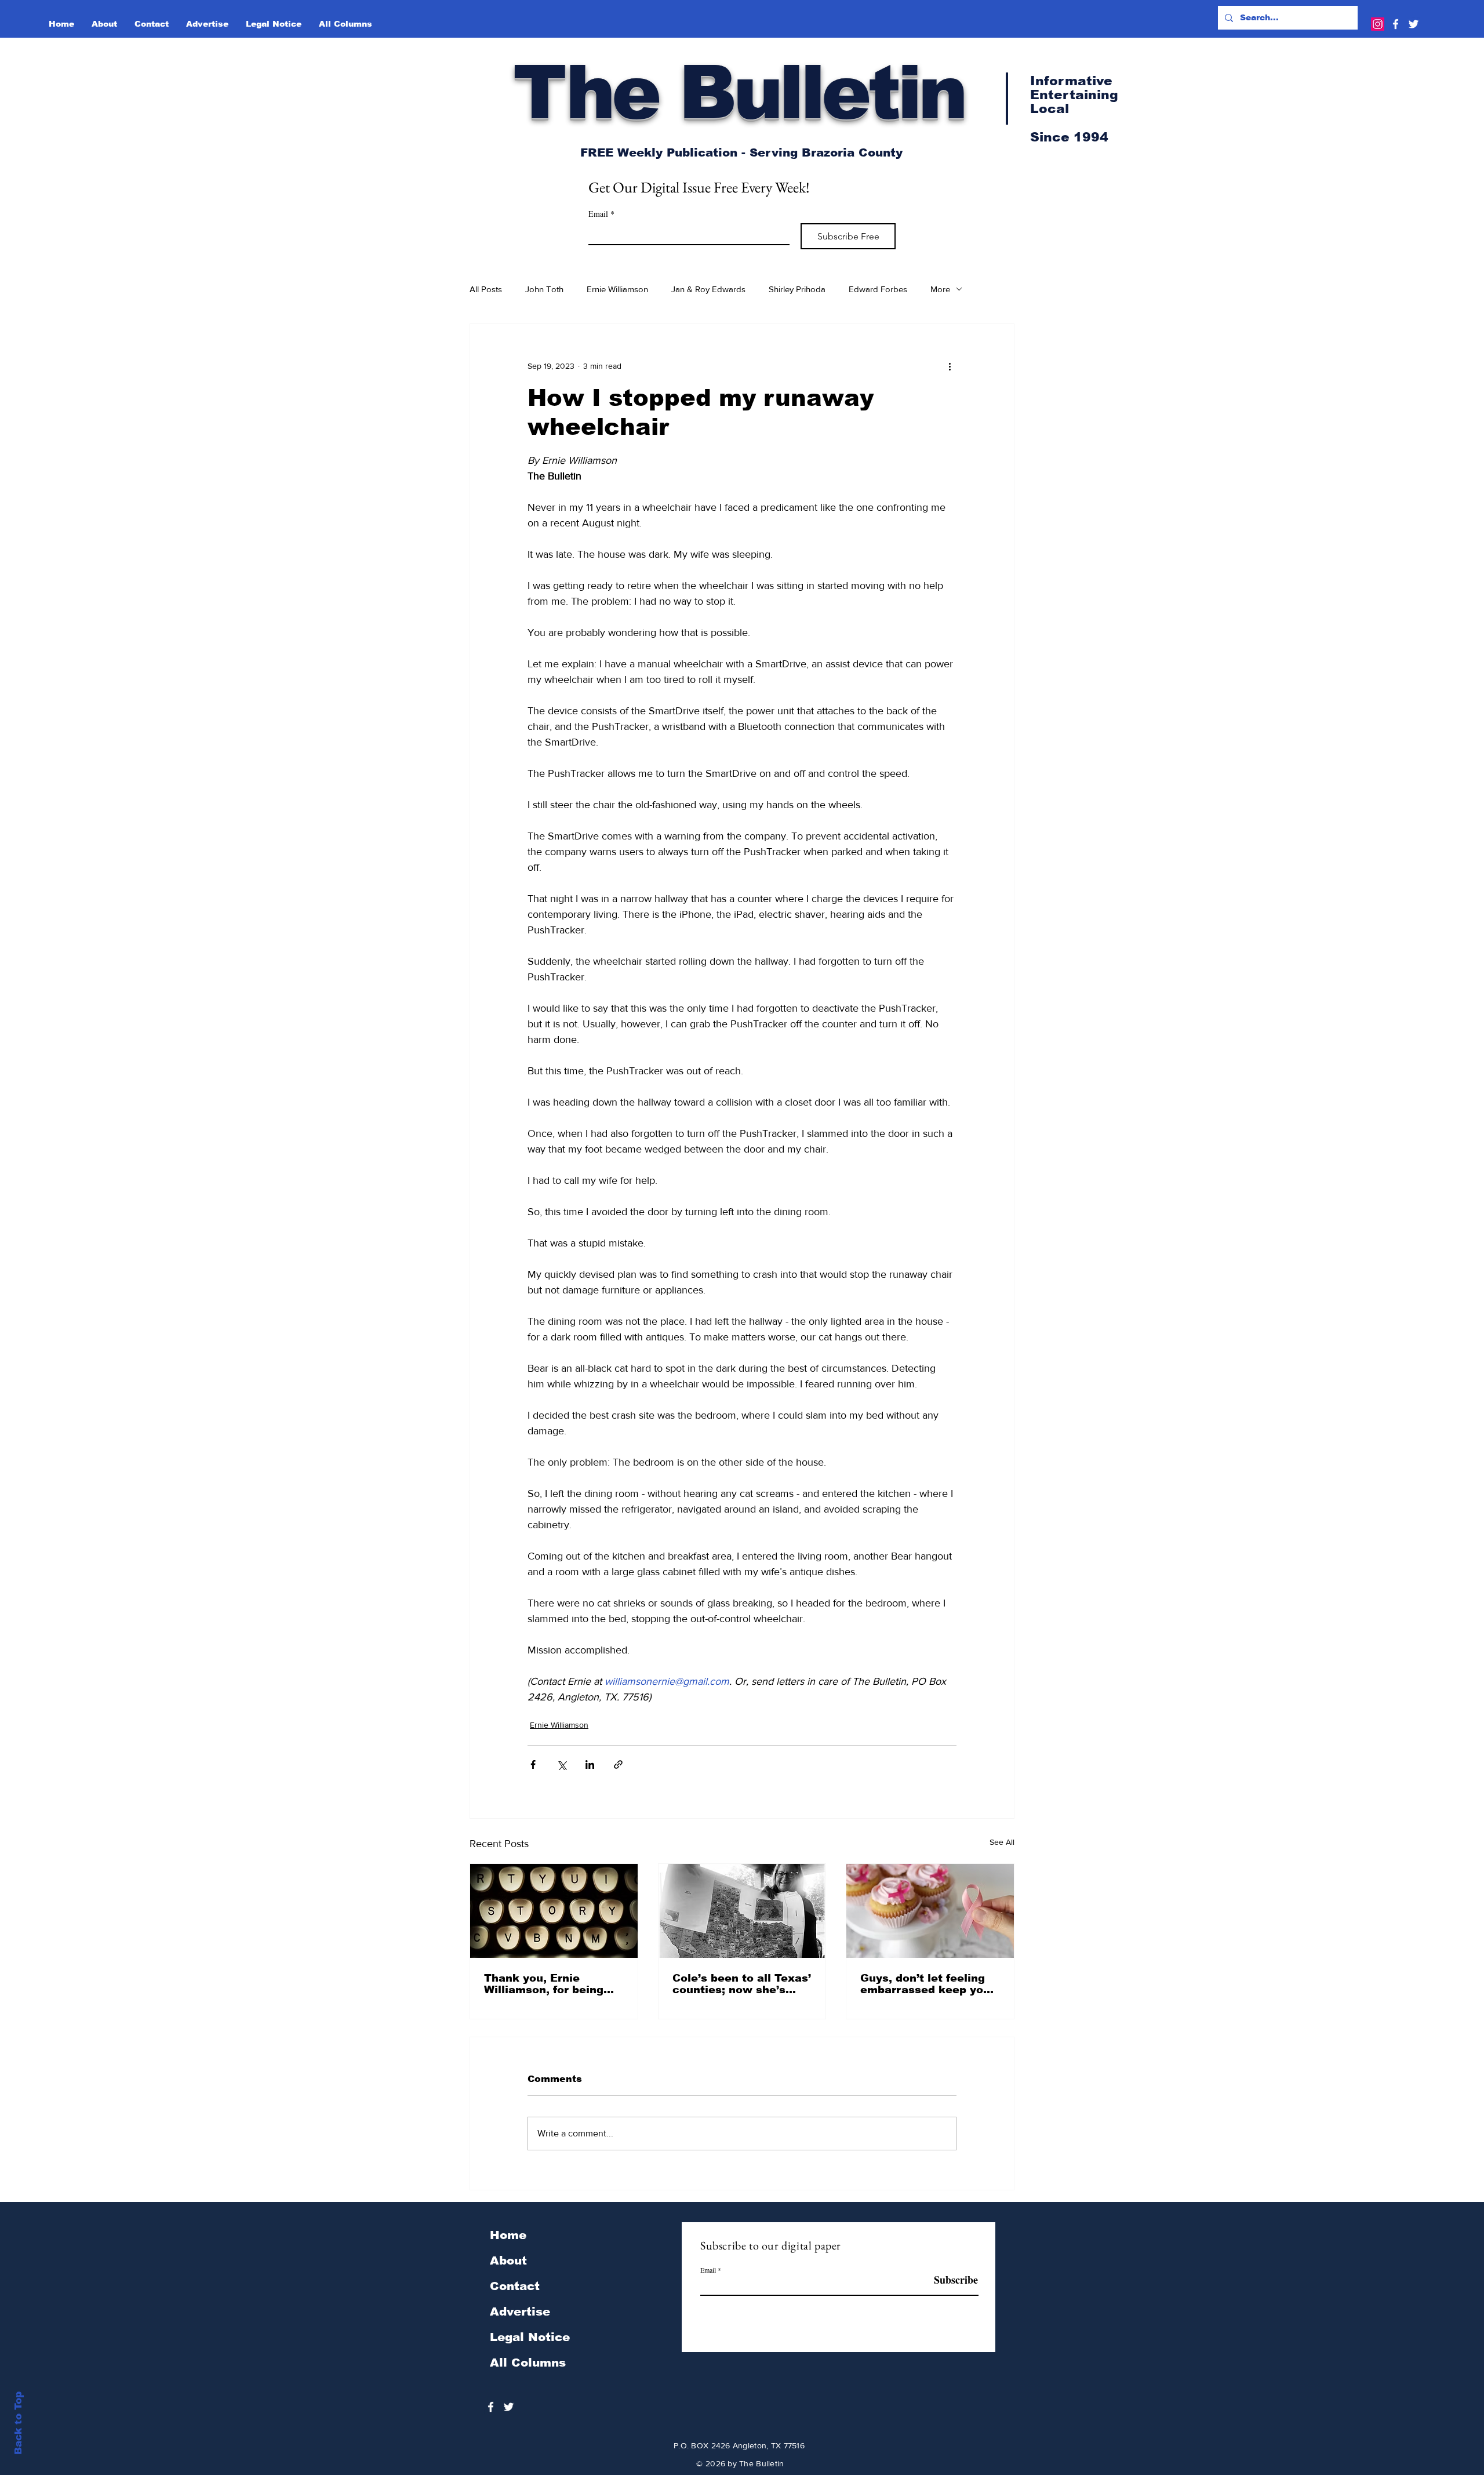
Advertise (520, 2312)
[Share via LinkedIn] (590, 1765)
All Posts (486, 289)
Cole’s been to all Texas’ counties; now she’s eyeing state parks (742, 1984)
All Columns (528, 2363)
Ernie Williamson (617, 289)
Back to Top (18, 2423)
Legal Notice (530, 2337)
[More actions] (950, 366)
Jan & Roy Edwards (708, 289)
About (508, 2260)
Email (601, 214)
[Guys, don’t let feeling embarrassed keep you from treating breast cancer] (930, 1911)
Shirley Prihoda (797, 289)
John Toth (544, 289)
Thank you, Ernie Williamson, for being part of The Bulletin (544, 1984)
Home (508, 2235)
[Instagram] (1378, 24)
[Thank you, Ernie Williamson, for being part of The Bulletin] (554, 1911)
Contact (515, 2286)
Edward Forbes (878, 289)
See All (1002, 1842)
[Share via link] (618, 1765)
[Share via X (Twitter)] (561, 1765)
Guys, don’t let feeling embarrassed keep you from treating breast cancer (925, 1984)
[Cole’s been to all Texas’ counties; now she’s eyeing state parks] (742, 1911)
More (940, 289)
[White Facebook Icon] (1396, 24)
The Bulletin (739, 92)
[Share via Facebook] (533, 1765)
